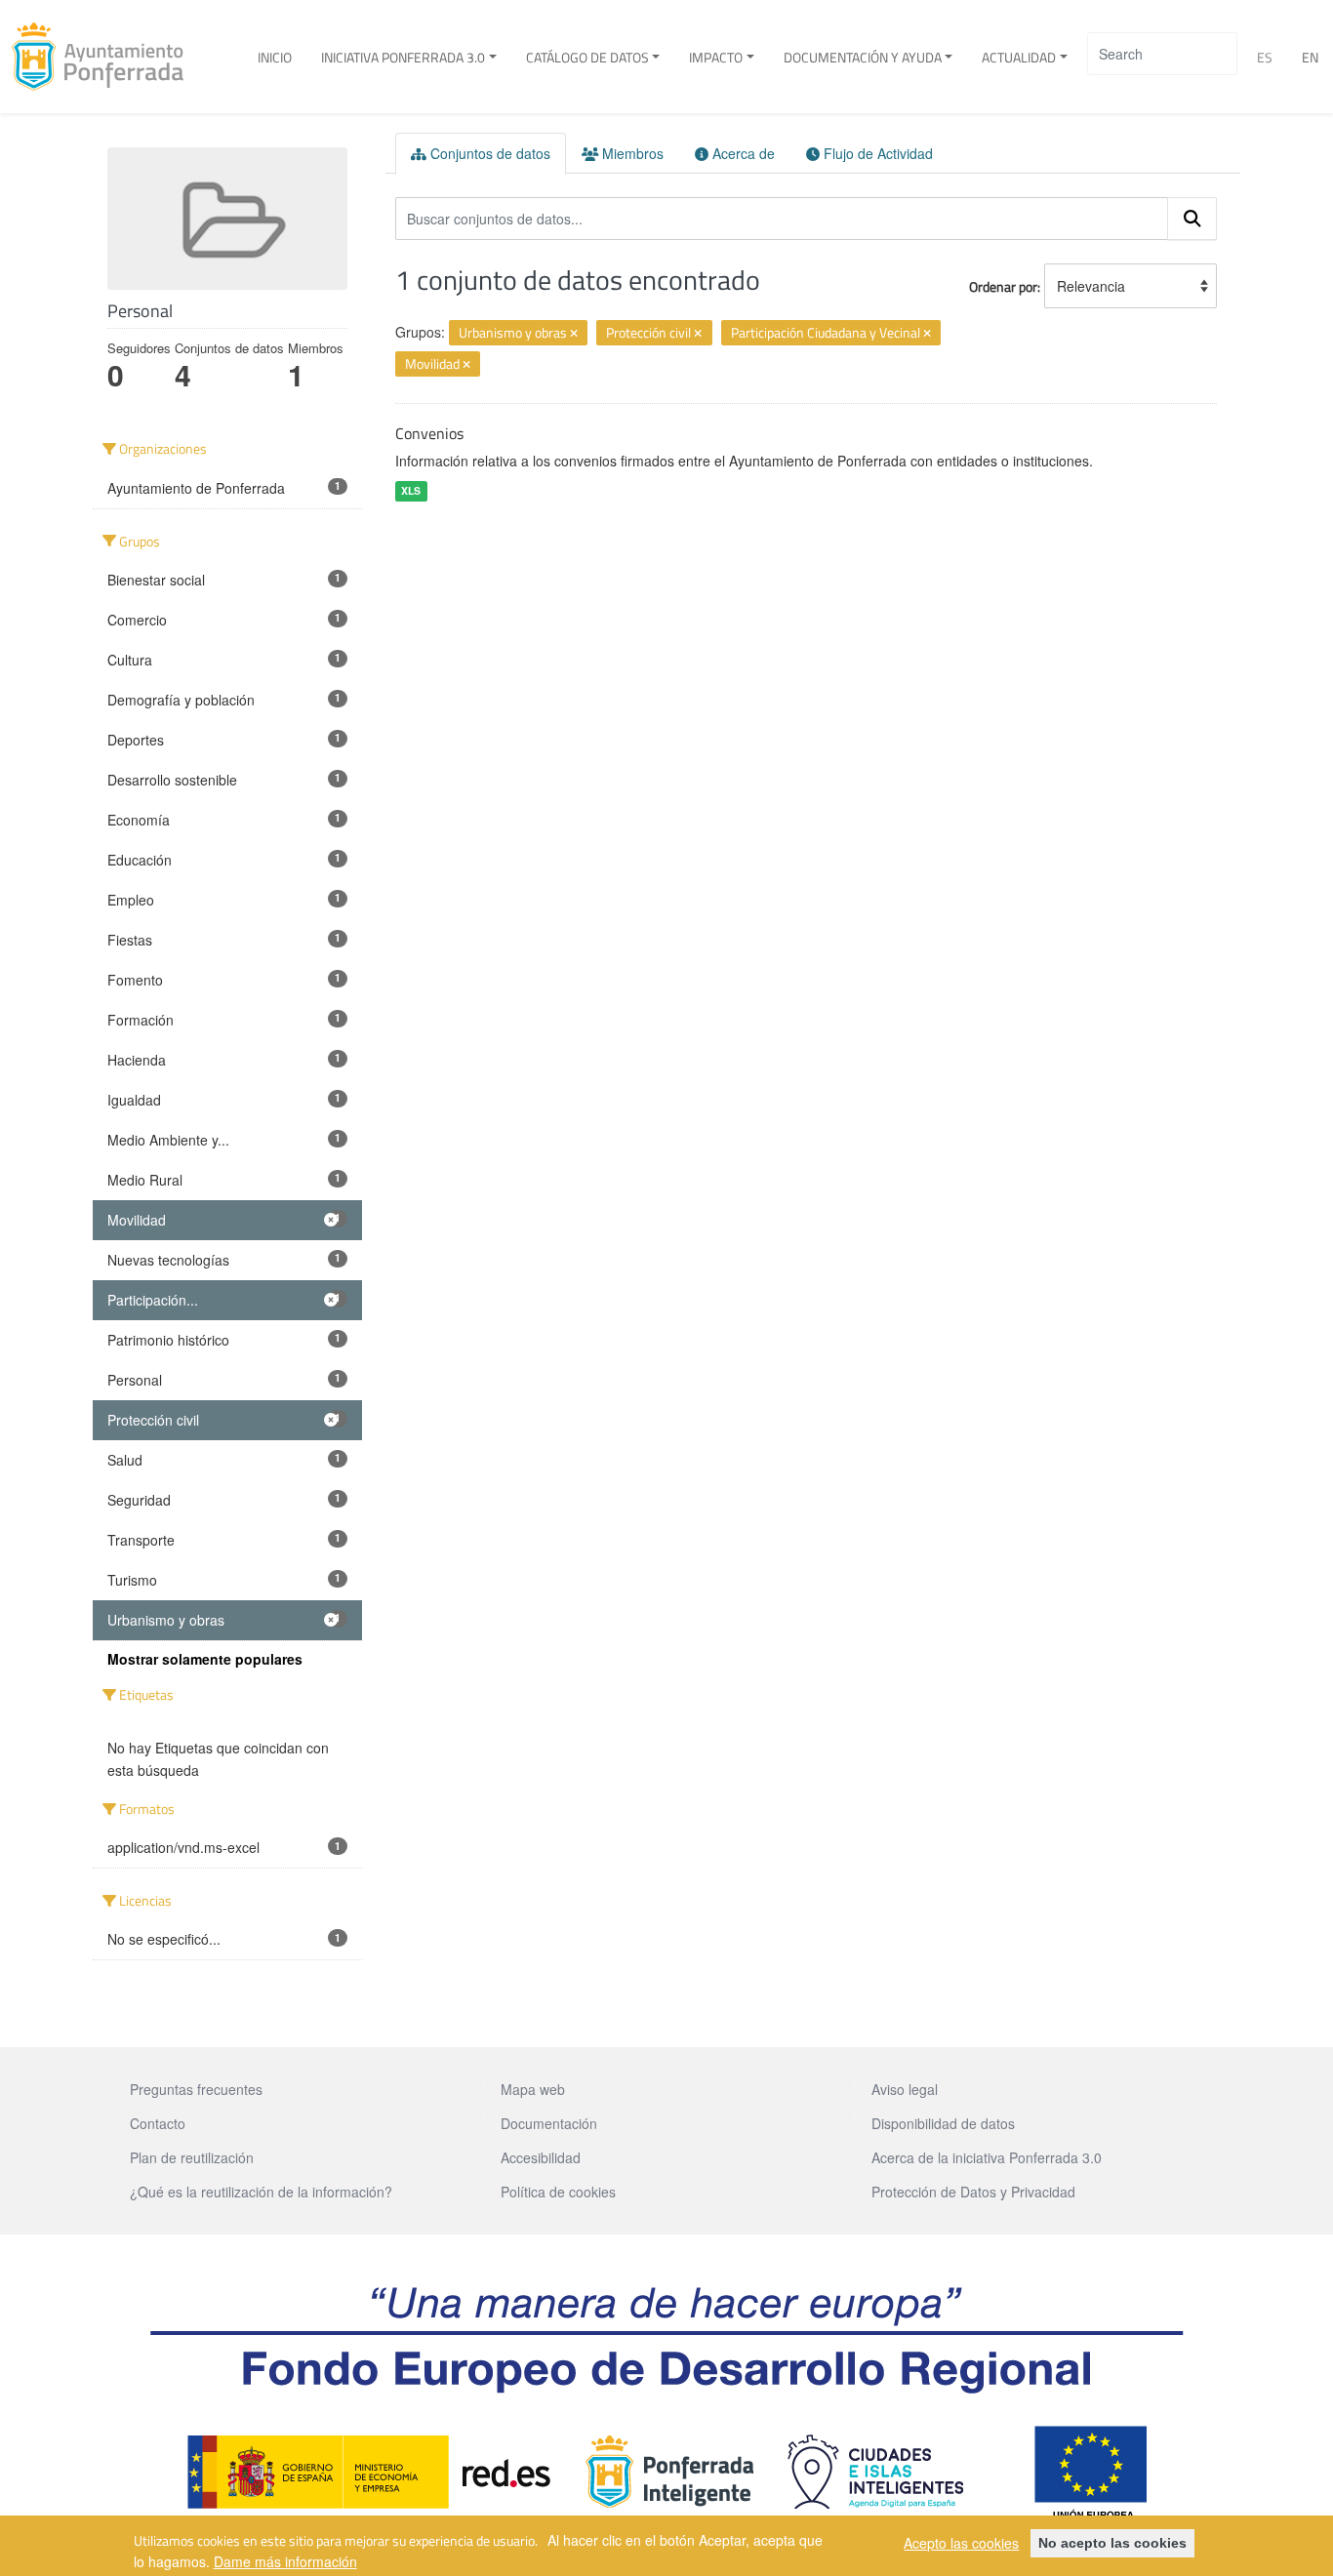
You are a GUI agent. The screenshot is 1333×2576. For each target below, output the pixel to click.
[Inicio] (105, 57)
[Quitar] (574, 334)
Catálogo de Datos (587, 57)
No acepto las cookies (1112, 2543)
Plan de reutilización (192, 2157)
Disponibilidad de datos (943, 2123)
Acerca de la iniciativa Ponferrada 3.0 (987, 2157)
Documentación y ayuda (863, 57)
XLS (411, 490)
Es (1265, 57)
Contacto (158, 2123)
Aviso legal (905, 2089)
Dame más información (285, 2560)
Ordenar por (1003, 286)
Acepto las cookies (961, 2543)
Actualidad (1019, 57)
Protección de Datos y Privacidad (973, 2192)
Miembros (631, 153)
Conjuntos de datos (488, 153)
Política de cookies (558, 2192)
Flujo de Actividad (876, 153)
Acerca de (742, 153)
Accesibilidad (541, 2157)
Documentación (549, 2123)
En (1310, 57)
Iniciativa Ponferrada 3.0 (403, 57)
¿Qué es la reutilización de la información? (261, 2192)
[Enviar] (1192, 219)
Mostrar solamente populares (205, 1659)
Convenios (429, 433)
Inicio (275, 57)
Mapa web (533, 2089)
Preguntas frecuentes (196, 2089)
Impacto (716, 57)
